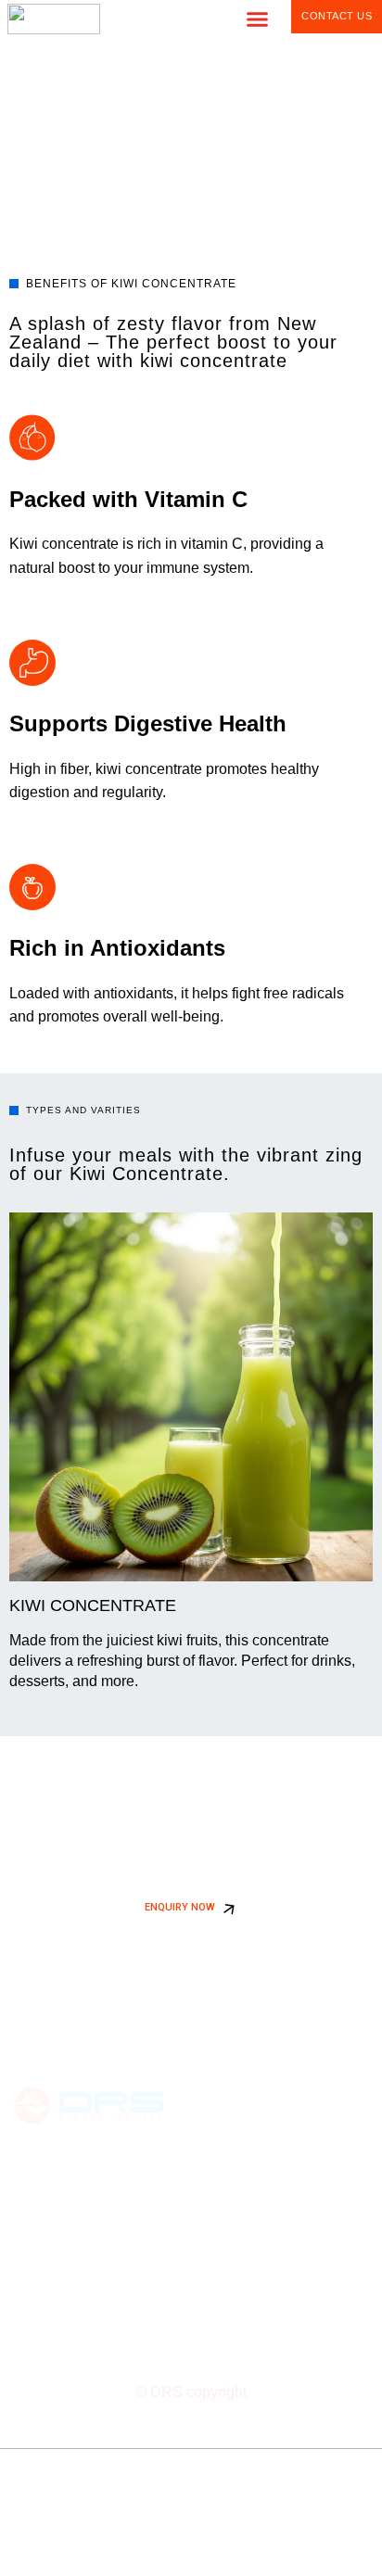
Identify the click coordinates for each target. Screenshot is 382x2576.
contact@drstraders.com (84, 2262)
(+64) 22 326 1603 (66, 2284)
